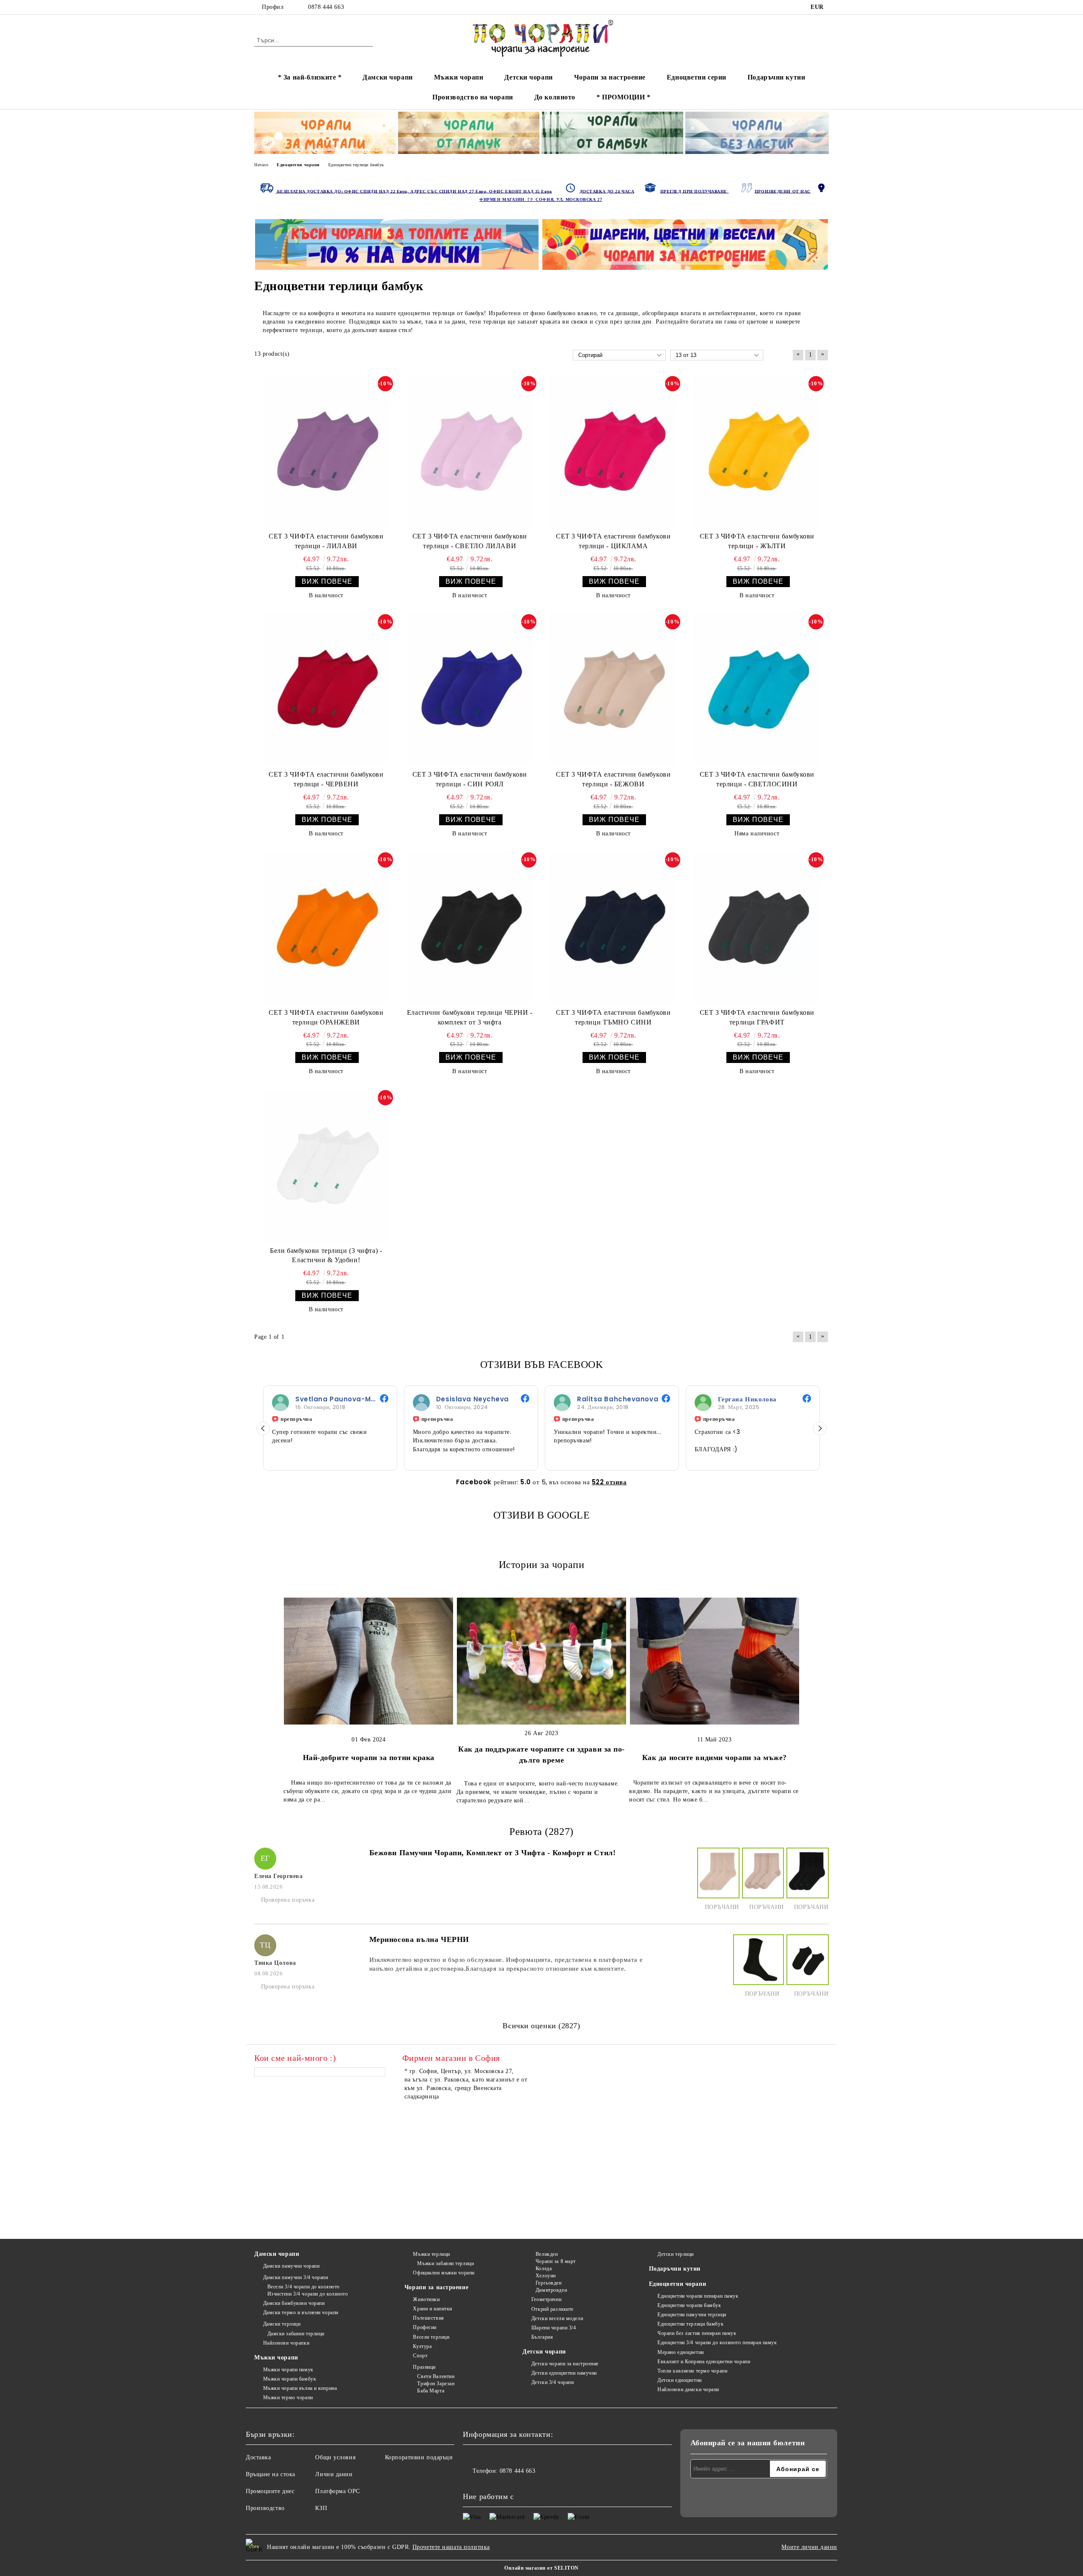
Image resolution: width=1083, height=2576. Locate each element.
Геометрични (546, 2299)
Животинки (426, 2299)
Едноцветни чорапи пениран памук (698, 2296)
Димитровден (551, 2290)
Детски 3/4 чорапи (552, 2382)
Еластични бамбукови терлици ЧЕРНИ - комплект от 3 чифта (470, 1017)
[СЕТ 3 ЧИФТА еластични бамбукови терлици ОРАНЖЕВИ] (326, 928)
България (542, 2337)
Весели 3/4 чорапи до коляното (304, 2287)
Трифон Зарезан (436, 2384)
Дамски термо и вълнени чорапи (301, 2312)
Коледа (544, 2268)
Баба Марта (431, 2391)
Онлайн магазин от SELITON (541, 2568)
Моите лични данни (809, 2547)
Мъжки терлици (431, 2254)
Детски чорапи (528, 77)
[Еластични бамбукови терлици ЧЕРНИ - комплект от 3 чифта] (470, 928)
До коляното (555, 97)
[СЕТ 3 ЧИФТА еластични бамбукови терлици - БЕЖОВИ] (613, 690)
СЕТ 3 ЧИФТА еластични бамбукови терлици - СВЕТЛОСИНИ (757, 779)
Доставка (258, 2457)
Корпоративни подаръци (419, 2457)
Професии (425, 2327)
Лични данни (334, 2474)
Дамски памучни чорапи (291, 2266)
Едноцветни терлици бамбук (690, 2324)
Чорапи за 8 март (556, 2261)
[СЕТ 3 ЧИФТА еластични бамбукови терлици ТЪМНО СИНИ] (613, 928)
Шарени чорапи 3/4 (554, 2328)
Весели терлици (431, 2337)
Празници (424, 2367)
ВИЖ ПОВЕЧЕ (327, 581)
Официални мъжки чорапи (444, 2273)
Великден (547, 2254)
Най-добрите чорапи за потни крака (369, 1758)
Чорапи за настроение (610, 77)
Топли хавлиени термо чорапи (692, 2371)
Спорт (420, 2356)
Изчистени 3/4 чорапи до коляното (308, 2294)
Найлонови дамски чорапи (688, 2389)
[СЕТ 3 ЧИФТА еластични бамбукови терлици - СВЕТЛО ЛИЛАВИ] (470, 452)
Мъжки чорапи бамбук (290, 2379)
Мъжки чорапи (459, 77)
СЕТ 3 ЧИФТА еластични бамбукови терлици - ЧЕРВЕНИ (326, 779)
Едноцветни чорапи (678, 2284)
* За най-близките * (310, 77)
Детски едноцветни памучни (564, 2373)
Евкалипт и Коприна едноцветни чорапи (704, 2362)
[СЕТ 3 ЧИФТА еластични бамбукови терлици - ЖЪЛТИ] (757, 452)
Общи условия (335, 2457)
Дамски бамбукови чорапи (294, 2303)
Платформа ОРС (337, 2491)
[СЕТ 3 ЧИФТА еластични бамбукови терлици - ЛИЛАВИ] (326, 452)
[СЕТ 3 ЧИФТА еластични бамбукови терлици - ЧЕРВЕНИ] (326, 690)
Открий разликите (552, 2309)
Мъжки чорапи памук (288, 2370)
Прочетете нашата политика (451, 2547)
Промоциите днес (270, 2491)
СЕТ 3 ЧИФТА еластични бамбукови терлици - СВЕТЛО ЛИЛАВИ (470, 541)
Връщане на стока (271, 2474)
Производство (265, 2508)
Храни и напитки (432, 2309)
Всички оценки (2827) (541, 2026)
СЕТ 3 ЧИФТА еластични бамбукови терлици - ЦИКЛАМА (613, 541)
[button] (263, 1428)
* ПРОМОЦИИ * (624, 97)
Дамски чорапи (388, 77)
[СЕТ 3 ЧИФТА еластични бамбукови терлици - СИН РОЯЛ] (470, 690)
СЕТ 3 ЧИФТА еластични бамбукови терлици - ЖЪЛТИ (757, 541)
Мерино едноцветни (681, 2352)
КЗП (321, 2508)
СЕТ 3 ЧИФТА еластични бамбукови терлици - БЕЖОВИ (613, 779)
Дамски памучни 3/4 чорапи (296, 2277)
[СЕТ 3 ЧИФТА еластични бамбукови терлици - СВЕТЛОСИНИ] (757, 690)
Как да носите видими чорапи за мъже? (715, 1758)
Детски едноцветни (680, 2380)
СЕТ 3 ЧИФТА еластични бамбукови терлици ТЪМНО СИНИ (613, 1017)
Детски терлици (676, 2254)
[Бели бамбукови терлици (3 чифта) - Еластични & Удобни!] (326, 1166)
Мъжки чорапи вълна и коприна (300, 2388)
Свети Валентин (436, 2376)
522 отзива (609, 1482)
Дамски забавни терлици (296, 2334)
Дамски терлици (282, 2324)
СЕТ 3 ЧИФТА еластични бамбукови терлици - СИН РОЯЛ (470, 779)
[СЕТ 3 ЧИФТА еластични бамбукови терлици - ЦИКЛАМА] (613, 452)
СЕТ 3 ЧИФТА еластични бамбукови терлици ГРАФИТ (757, 1017)
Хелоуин (546, 2276)
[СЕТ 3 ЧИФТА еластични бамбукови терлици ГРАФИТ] (757, 928)
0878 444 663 (326, 7)
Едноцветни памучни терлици (692, 2315)
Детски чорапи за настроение (565, 2364)
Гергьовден (548, 2283)
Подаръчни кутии (776, 77)
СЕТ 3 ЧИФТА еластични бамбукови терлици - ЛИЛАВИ (326, 541)
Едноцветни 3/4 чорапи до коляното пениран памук (717, 2343)
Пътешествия (428, 2318)
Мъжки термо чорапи (288, 2397)
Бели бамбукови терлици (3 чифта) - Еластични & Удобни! (326, 1255)
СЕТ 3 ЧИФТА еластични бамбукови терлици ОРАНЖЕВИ (326, 1017)
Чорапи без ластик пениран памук (697, 2333)
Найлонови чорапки (286, 2343)
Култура (422, 2346)
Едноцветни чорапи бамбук (689, 2305)
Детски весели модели (557, 2318)
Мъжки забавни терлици (445, 2263)
